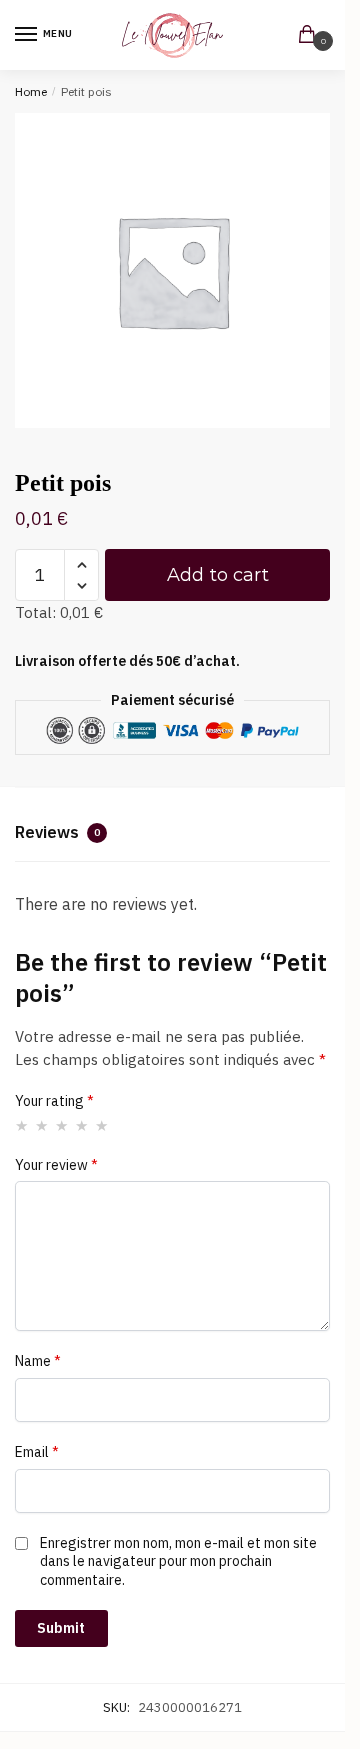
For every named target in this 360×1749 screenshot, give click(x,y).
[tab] (172, 835)
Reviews (57, 832)
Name (38, 1361)
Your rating (54, 1101)
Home (31, 91)
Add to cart (218, 575)
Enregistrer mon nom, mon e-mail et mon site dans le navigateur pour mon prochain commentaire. (178, 1561)
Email (37, 1452)
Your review (56, 1165)
